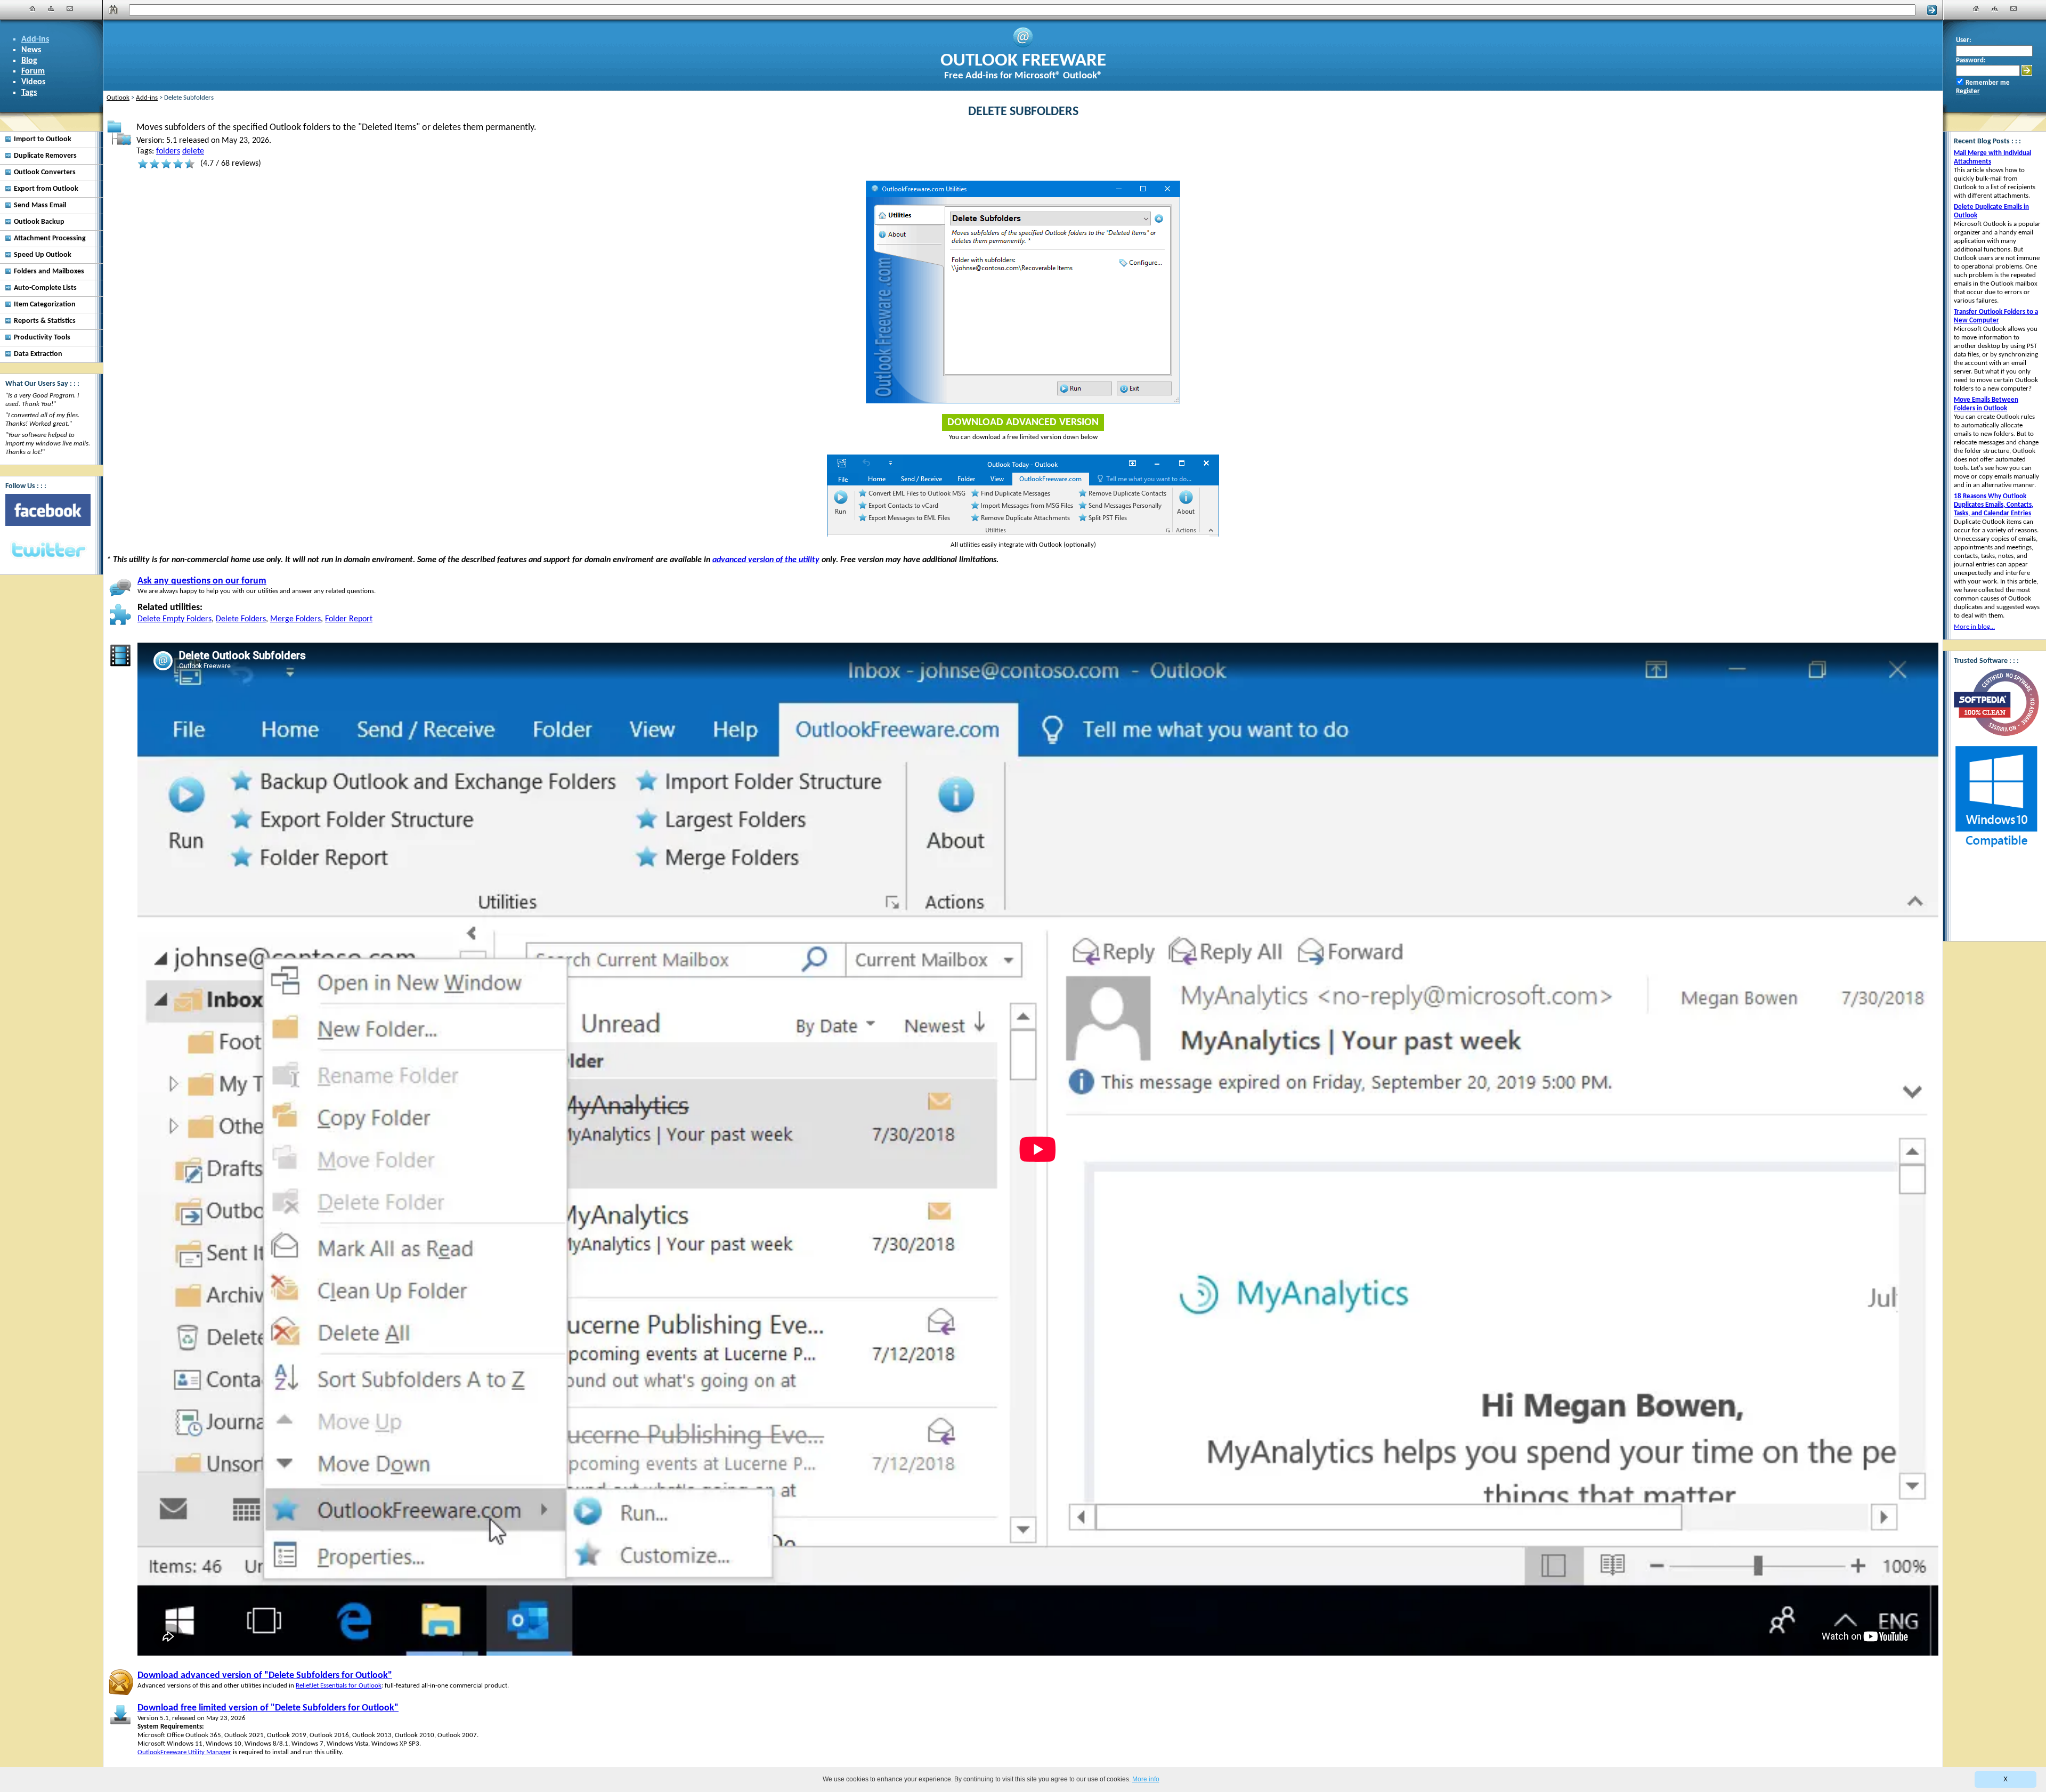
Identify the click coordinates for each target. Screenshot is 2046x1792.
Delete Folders (241, 619)
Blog (29, 61)
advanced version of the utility (766, 560)
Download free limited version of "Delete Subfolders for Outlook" (268, 1708)
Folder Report (349, 619)
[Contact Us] (70, 9)
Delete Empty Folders (174, 619)
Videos (33, 82)
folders (168, 151)
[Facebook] (48, 510)
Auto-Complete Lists (45, 288)
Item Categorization (45, 305)
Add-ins (35, 39)
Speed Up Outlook (43, 255)
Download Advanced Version (1023, 423)
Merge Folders (295, 619)
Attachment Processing (50, 238)
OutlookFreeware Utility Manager (184, 1752)
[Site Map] (51, 9)
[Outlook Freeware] (1023, 46)
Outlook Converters (45, 172)
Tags (29, 93)
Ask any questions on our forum (202, 581)
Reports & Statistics (45, 321)
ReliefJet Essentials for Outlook (339, 1686)
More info (1146, 1779)
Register (1968, 91)
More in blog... (1974, 627)
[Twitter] (48, 550)
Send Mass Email (40, 205)
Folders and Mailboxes (49, 271)
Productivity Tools (42, 338)
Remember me (1988, 83)
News (31, 50)
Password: (1971, 60)
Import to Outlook (43, 139)
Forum (33, 71)
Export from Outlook (46, 189)
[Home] (33, 9)
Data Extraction (38, 354)
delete (193, 151)
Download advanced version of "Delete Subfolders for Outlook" (265, 1676)
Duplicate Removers (45, 156)
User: (1964, 40)
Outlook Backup (39, 222)
